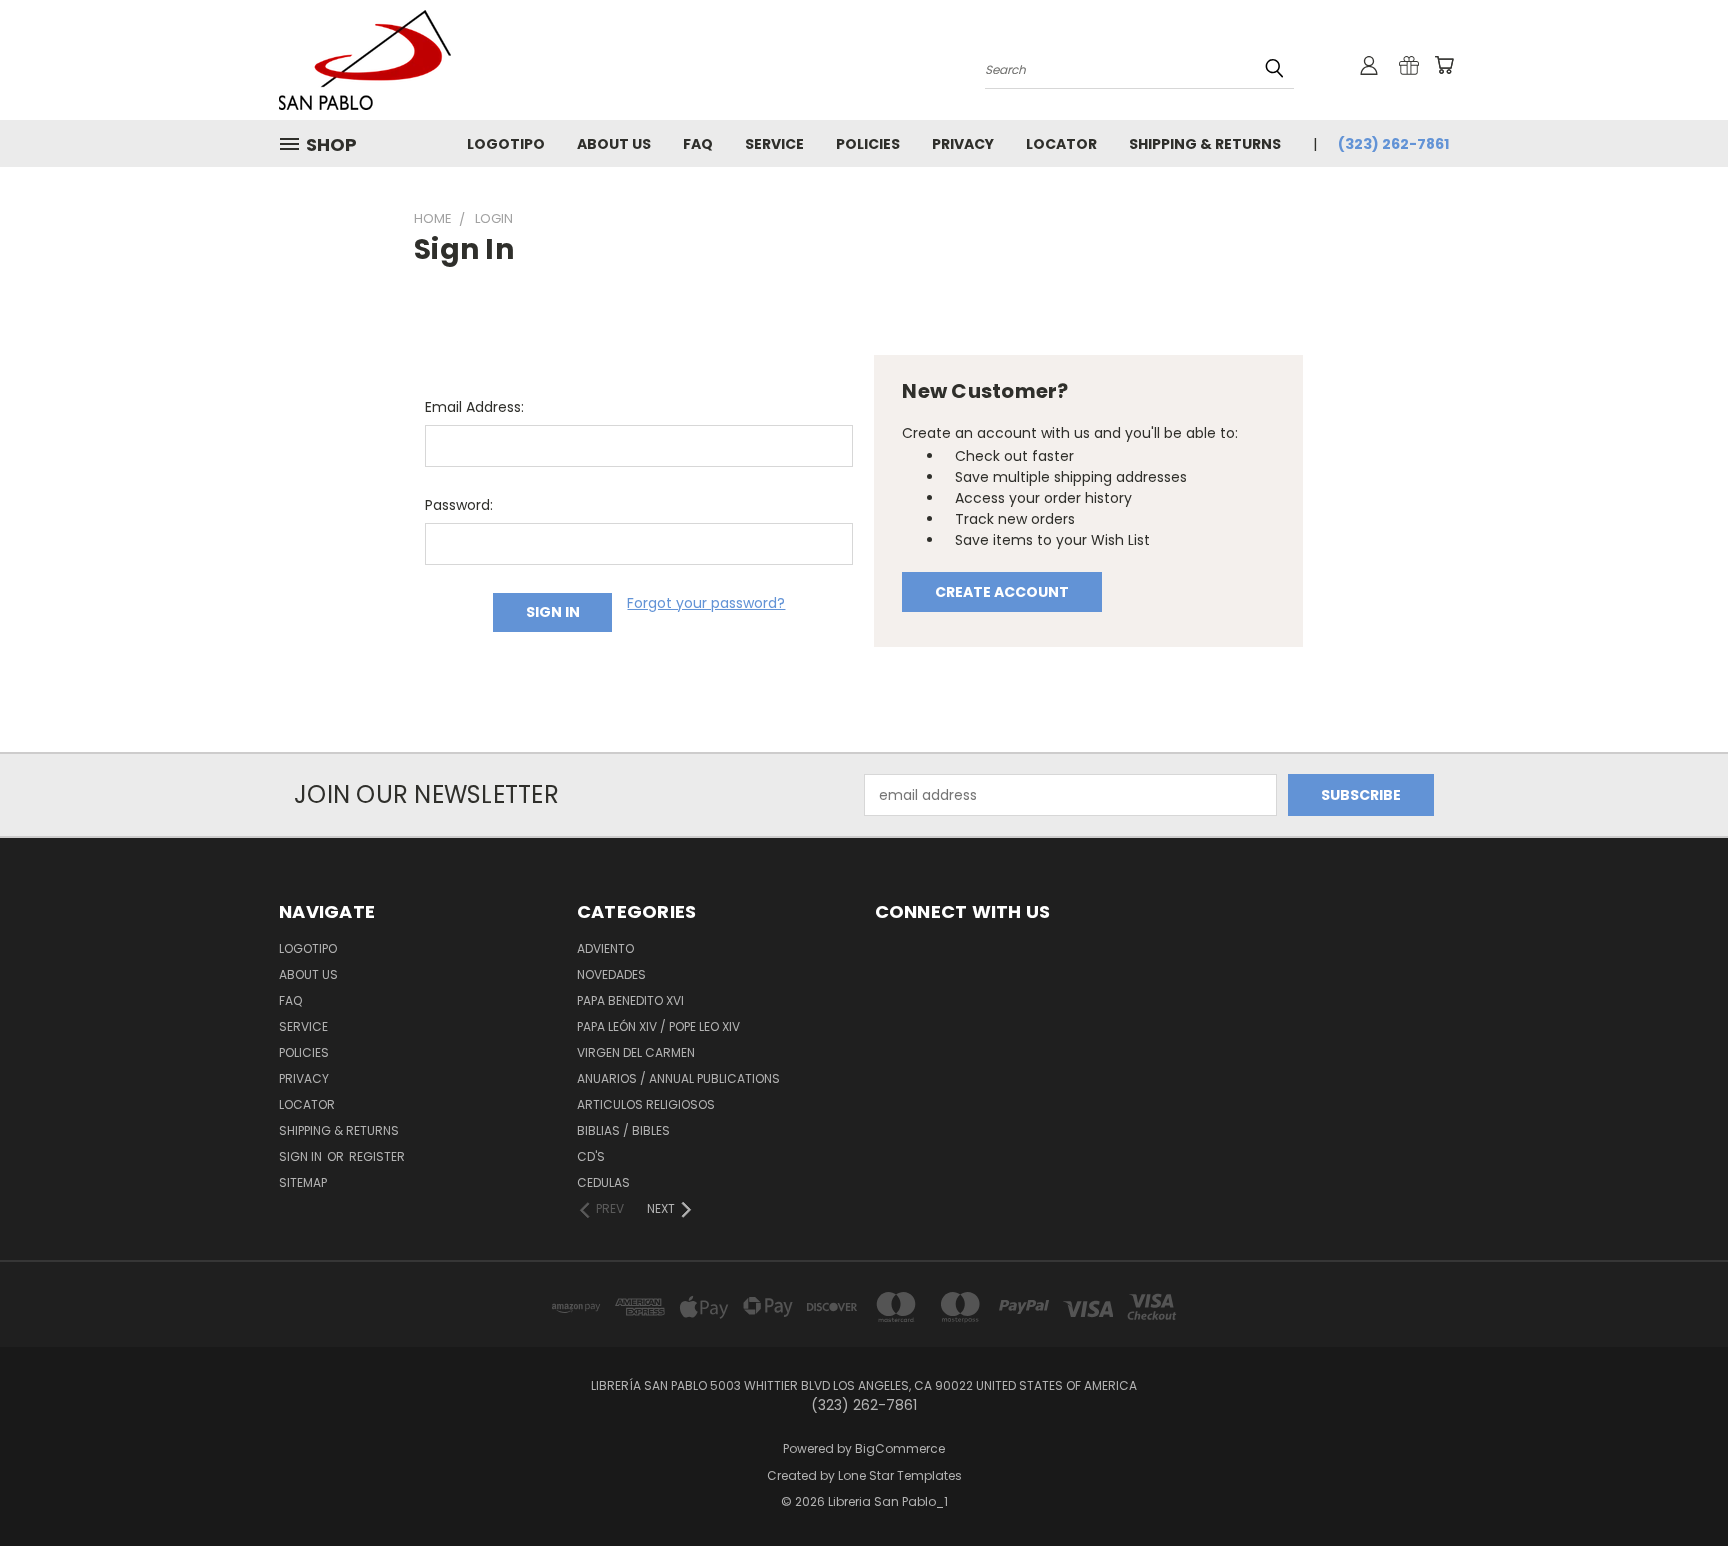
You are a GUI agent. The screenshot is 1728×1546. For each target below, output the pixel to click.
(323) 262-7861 (1393, 144)
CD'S (591, 1156)
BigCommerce (900, 1448)
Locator (1061, 144)
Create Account (1002, 592)
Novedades (611, 974)
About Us (614, 144)
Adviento (605, 948)
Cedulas (603, 1182)
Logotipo (506, 144)
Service (774, 144)
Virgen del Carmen (636, 1052)
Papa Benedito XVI (630, 1000)
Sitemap (303, 1182)
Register (377, 1156)
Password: (459, 505)
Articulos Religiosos (646, 1104)
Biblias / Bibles (623, 1130)
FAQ (698, 144)
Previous (1675, 1483)
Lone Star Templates (900, 1475)
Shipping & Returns (1205, 144)
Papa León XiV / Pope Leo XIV (658, 1026)
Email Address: (474, 407)
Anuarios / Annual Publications (678, 1078)
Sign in (302, 1156)
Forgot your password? (706, 603)
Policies (868, 144)
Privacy (963, 144)
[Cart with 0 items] (1444, 65)
